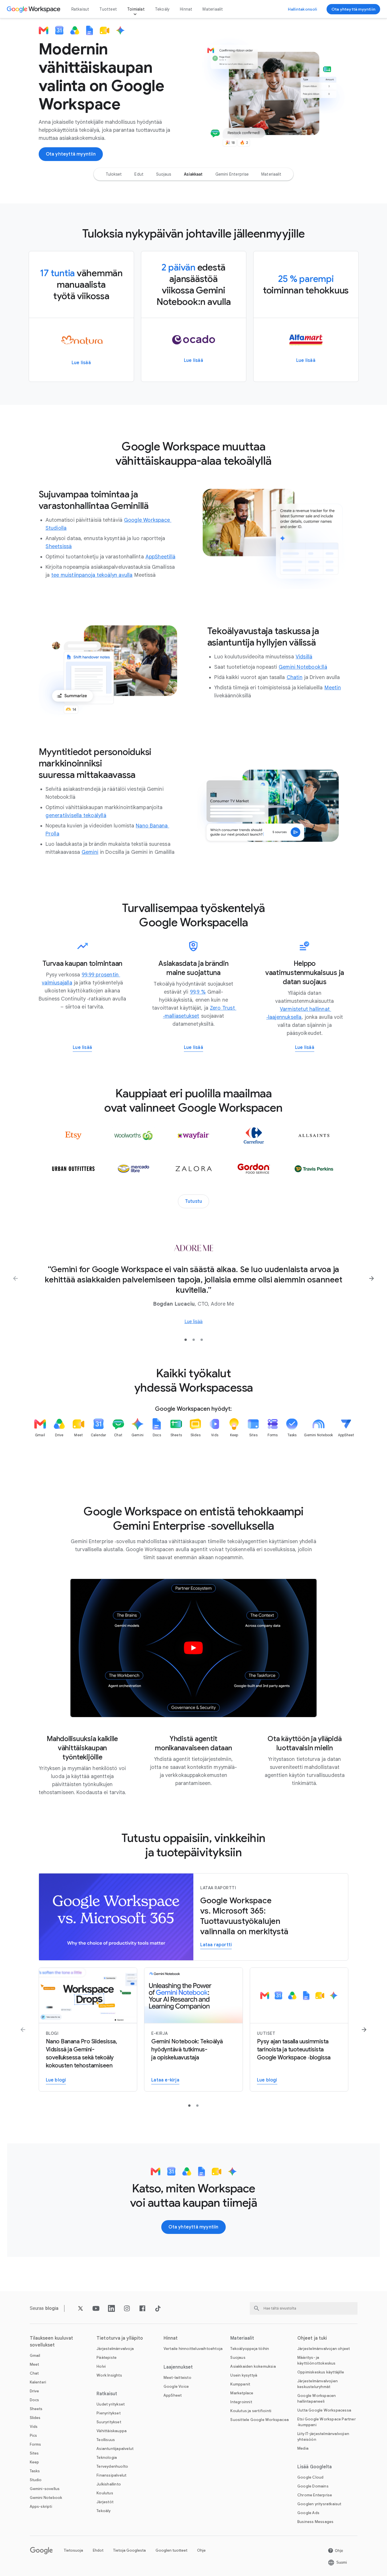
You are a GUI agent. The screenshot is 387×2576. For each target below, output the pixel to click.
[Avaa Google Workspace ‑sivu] (34, 9)
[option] (114, 174)
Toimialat (136, 9)
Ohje (201, 2550)
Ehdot (98, 2550)
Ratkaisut (80, 9)
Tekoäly (162, 9)
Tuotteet (108, 9)
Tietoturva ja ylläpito (120, 2338)
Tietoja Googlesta (129, 2550)
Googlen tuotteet (171, 2550)
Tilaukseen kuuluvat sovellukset (52, 2342)
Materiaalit (213, 9)
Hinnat (186, 9)
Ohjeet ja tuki (312, 2338)
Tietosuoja (73, 2550)
